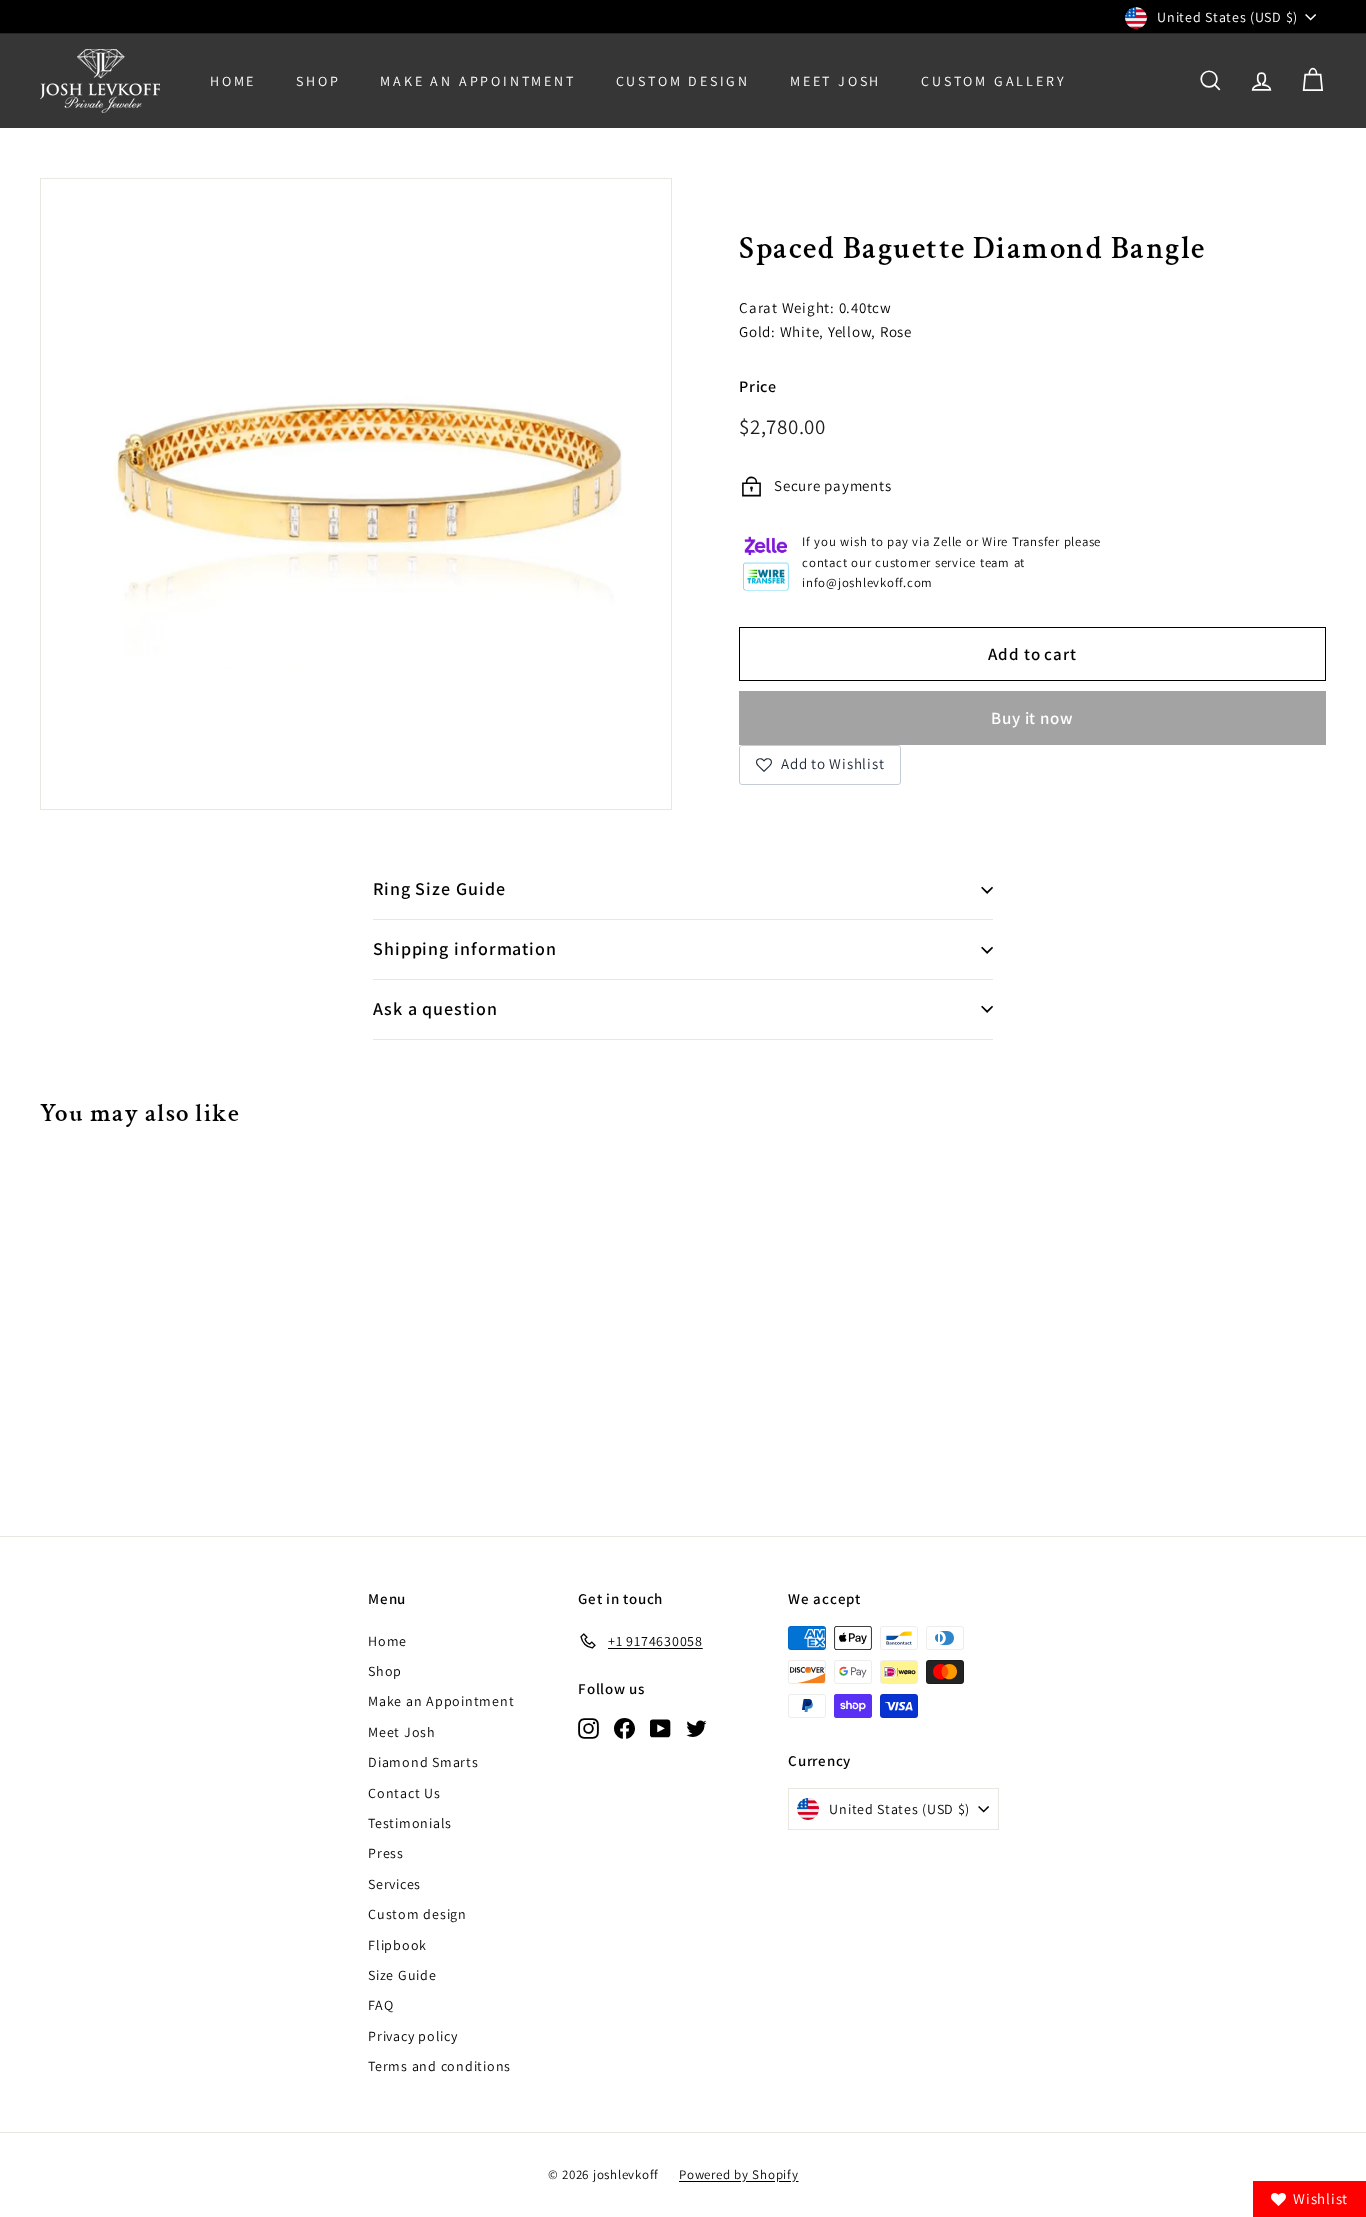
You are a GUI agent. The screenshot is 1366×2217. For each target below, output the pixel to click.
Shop (318, 81)
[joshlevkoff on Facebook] (624, 1727)
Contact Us (404, 1793)
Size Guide (402, 1975)
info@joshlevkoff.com (867, 582)
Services (394, 1884)
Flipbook (397, 1945)
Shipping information (465, 948)
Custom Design (683, 81)
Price (758, 386)
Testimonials (410, 1823)
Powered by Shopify (739, 2174)
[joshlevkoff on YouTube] (660, 1727)
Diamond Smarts (423, 1762)
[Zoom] (356, 494)
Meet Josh (835, 81)
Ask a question (435, 1008)
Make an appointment (477, 81)
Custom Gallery (993, 81)
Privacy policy (413, 2036)
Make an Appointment (441, 1701)
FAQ (380, 2005)
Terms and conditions (439, 2066)
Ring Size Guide (439, 888)
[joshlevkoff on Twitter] (696, 1727)
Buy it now (1032, 718)
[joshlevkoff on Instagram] (588, 1727)
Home (233, 81)
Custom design (417, 1914)
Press (386, 1853)
